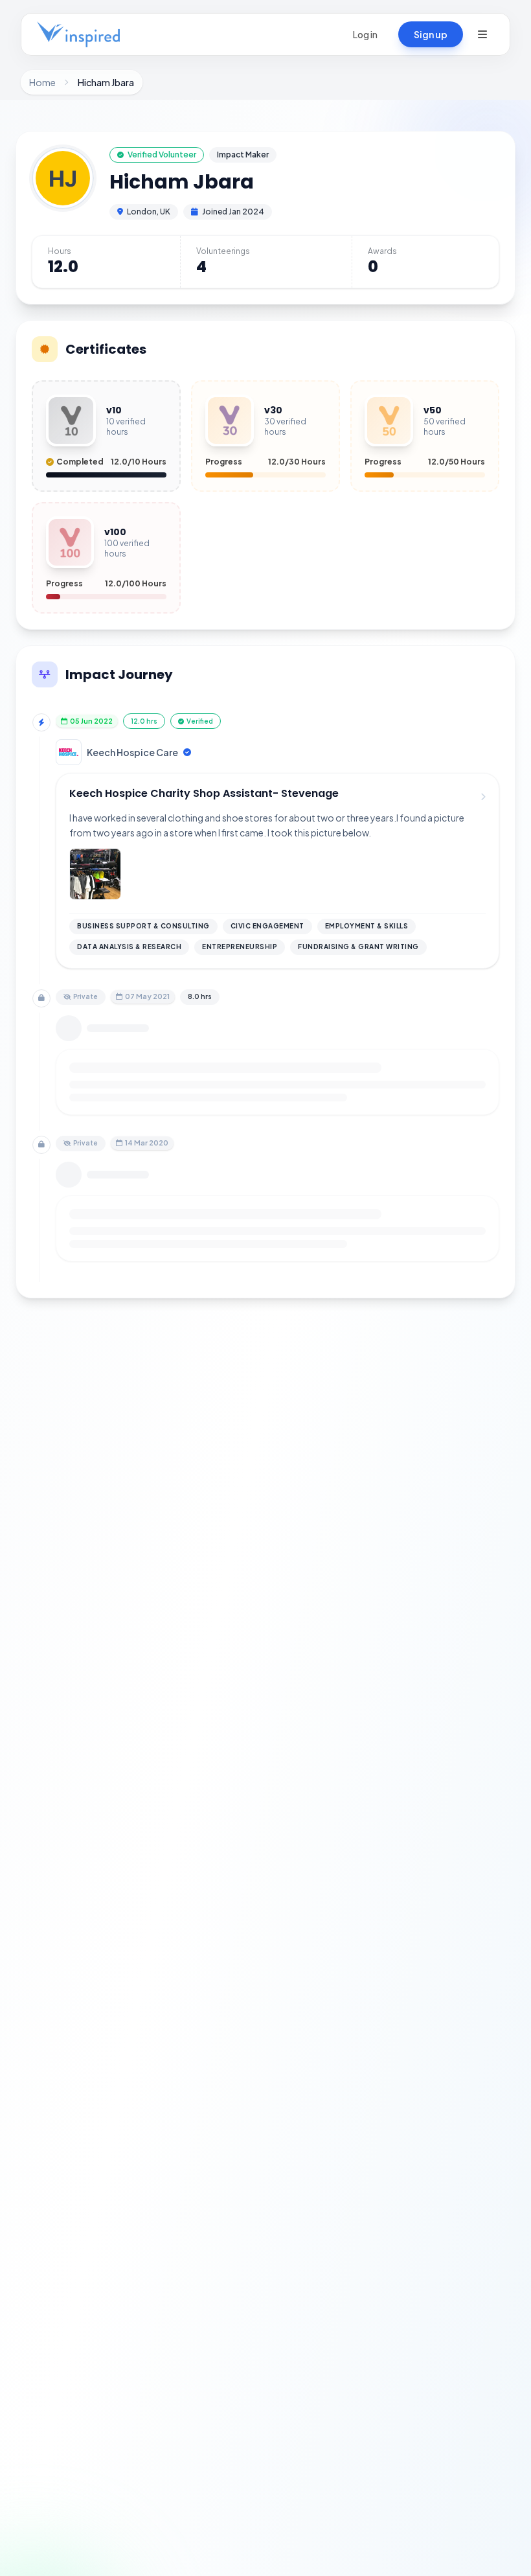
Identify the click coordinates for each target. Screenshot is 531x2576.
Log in (365, 34)
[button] (482, 34)
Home (42, 82)
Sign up (431, 34)
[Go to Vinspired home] (78, 34)
